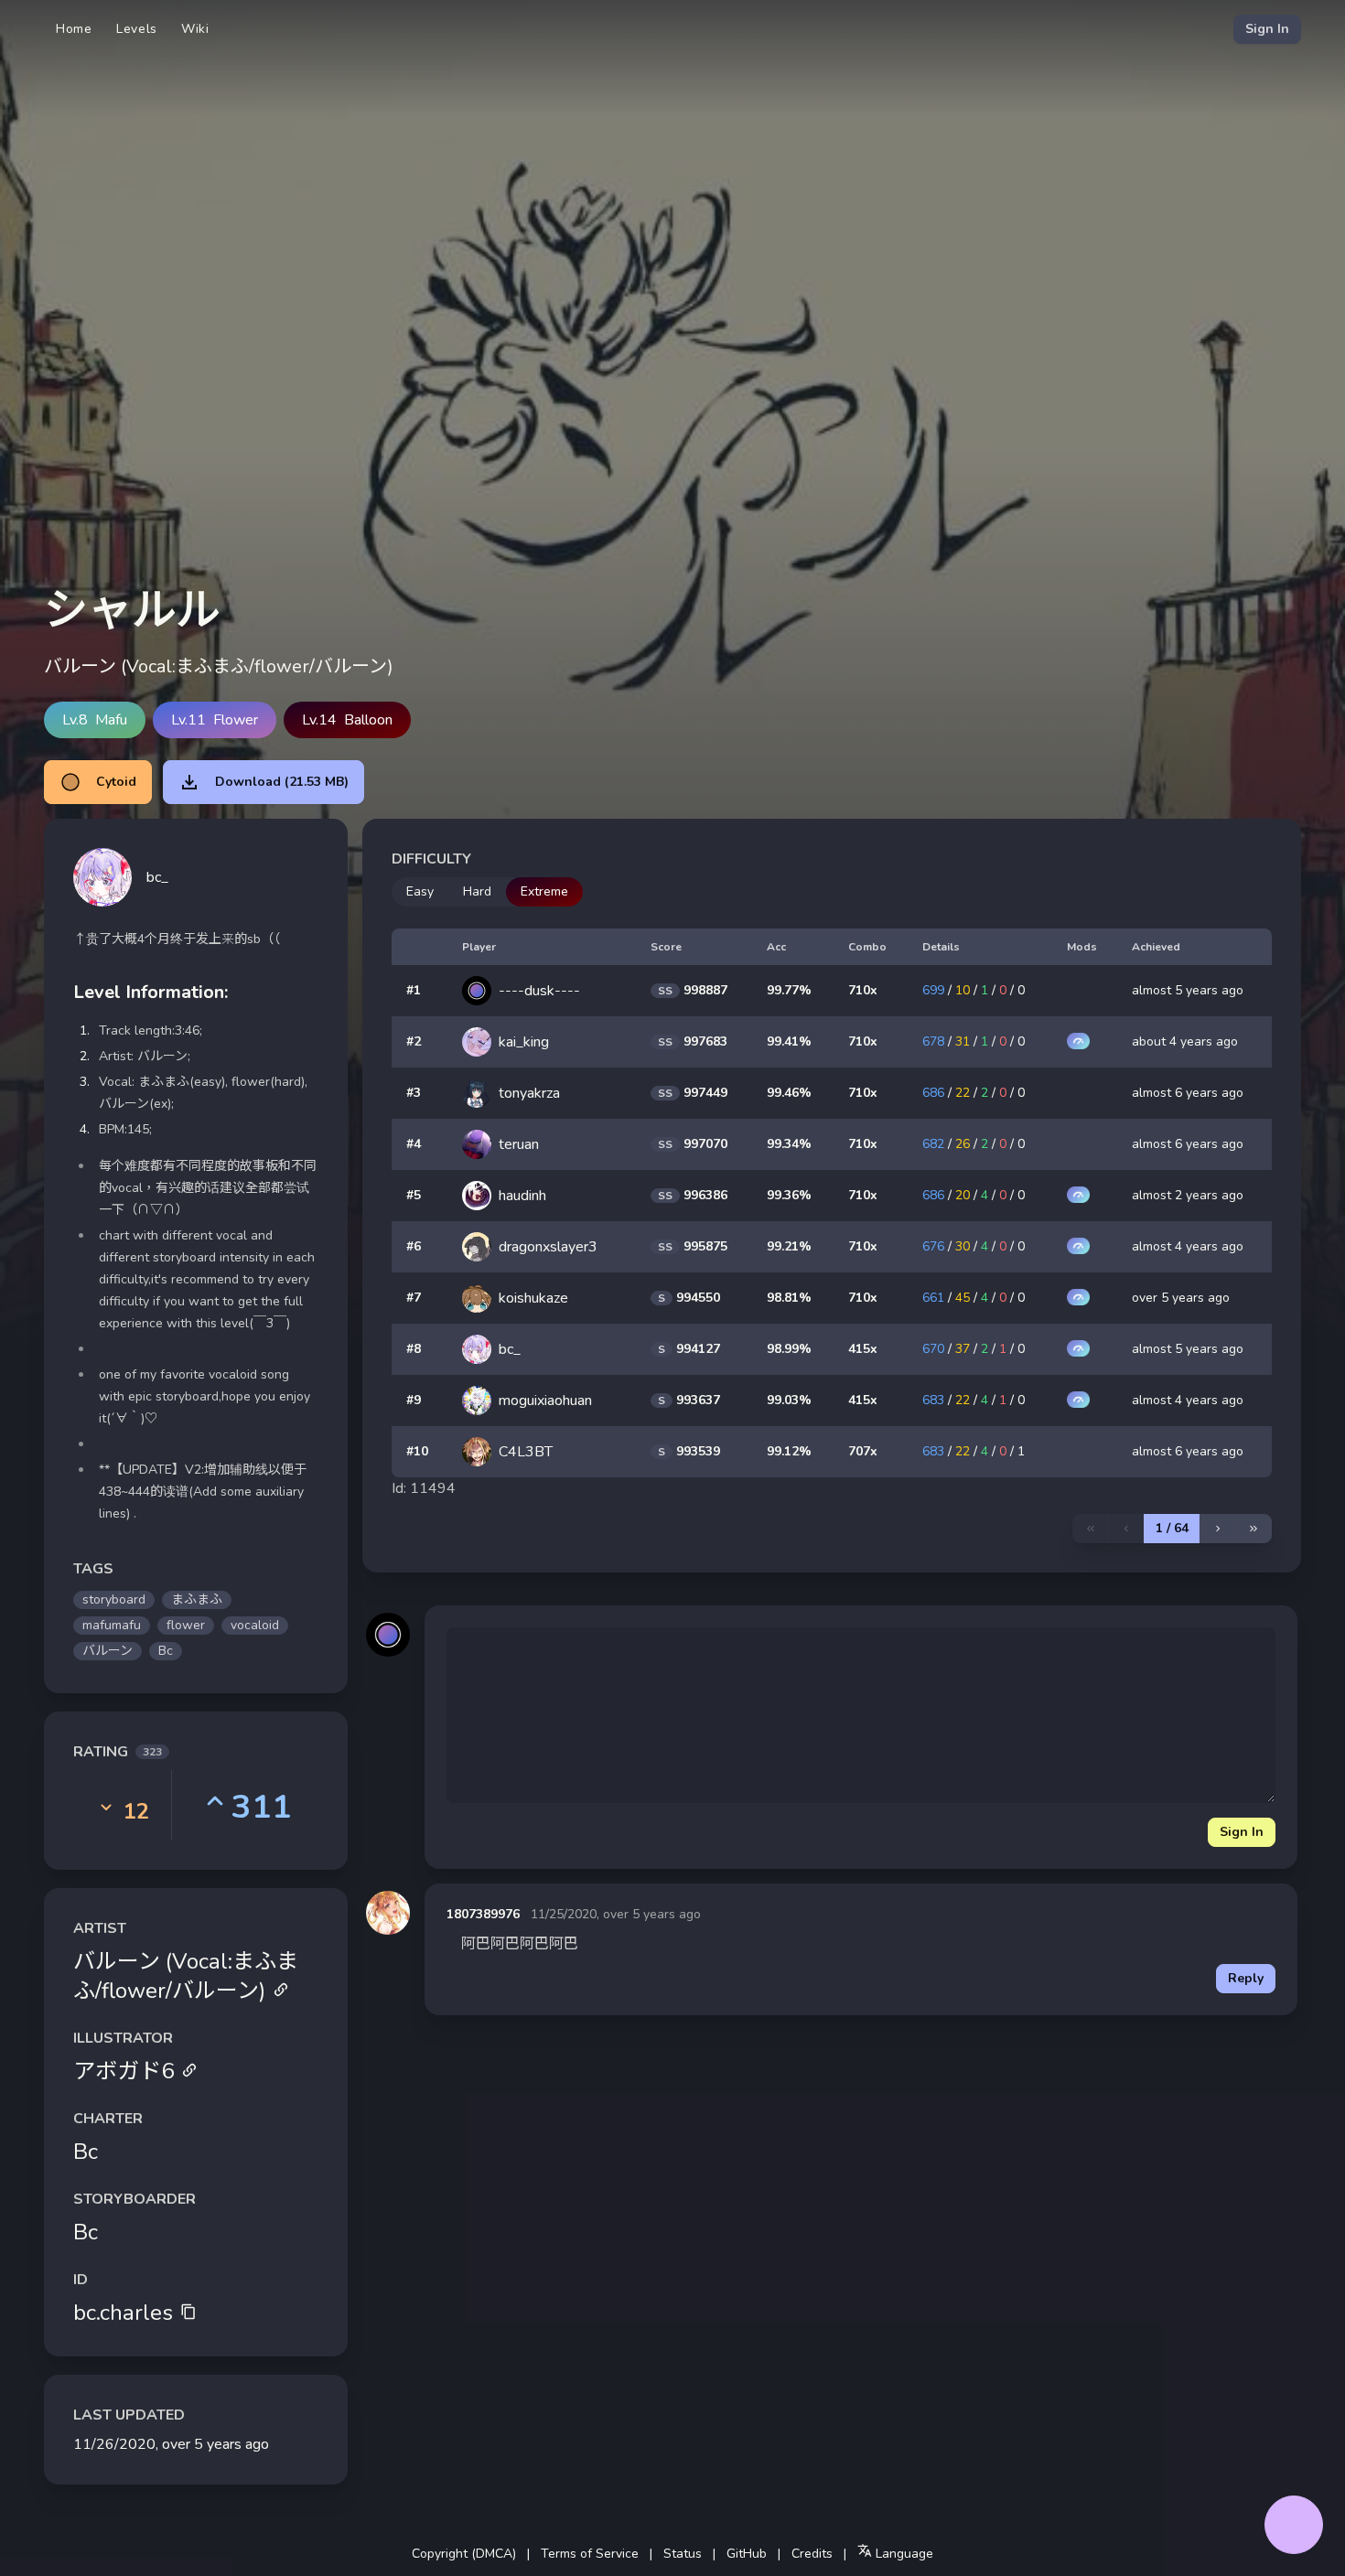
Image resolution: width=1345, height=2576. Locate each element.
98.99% (789, 1349)
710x (863, 990)
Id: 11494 (424, 1488)
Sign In (1267, 29)
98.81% (789, 1298)
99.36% (789, 1195)
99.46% (789, 1093)
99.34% (789, 1144)
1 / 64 (1172, 1528)
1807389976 (483, 1914)
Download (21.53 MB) (282, 782)
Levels (137, 29)
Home (74, 29)
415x (863, 1349)
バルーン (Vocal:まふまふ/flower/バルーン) (186, 1976)
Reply (1246, 1978)
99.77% (789, 990)
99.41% (789, 1041)
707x (863, 1451)
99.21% (789, 1246)
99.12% (789, 1451)
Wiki (195, 29)
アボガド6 (124, 2071)
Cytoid (116, 782)
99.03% (789, 1400)
